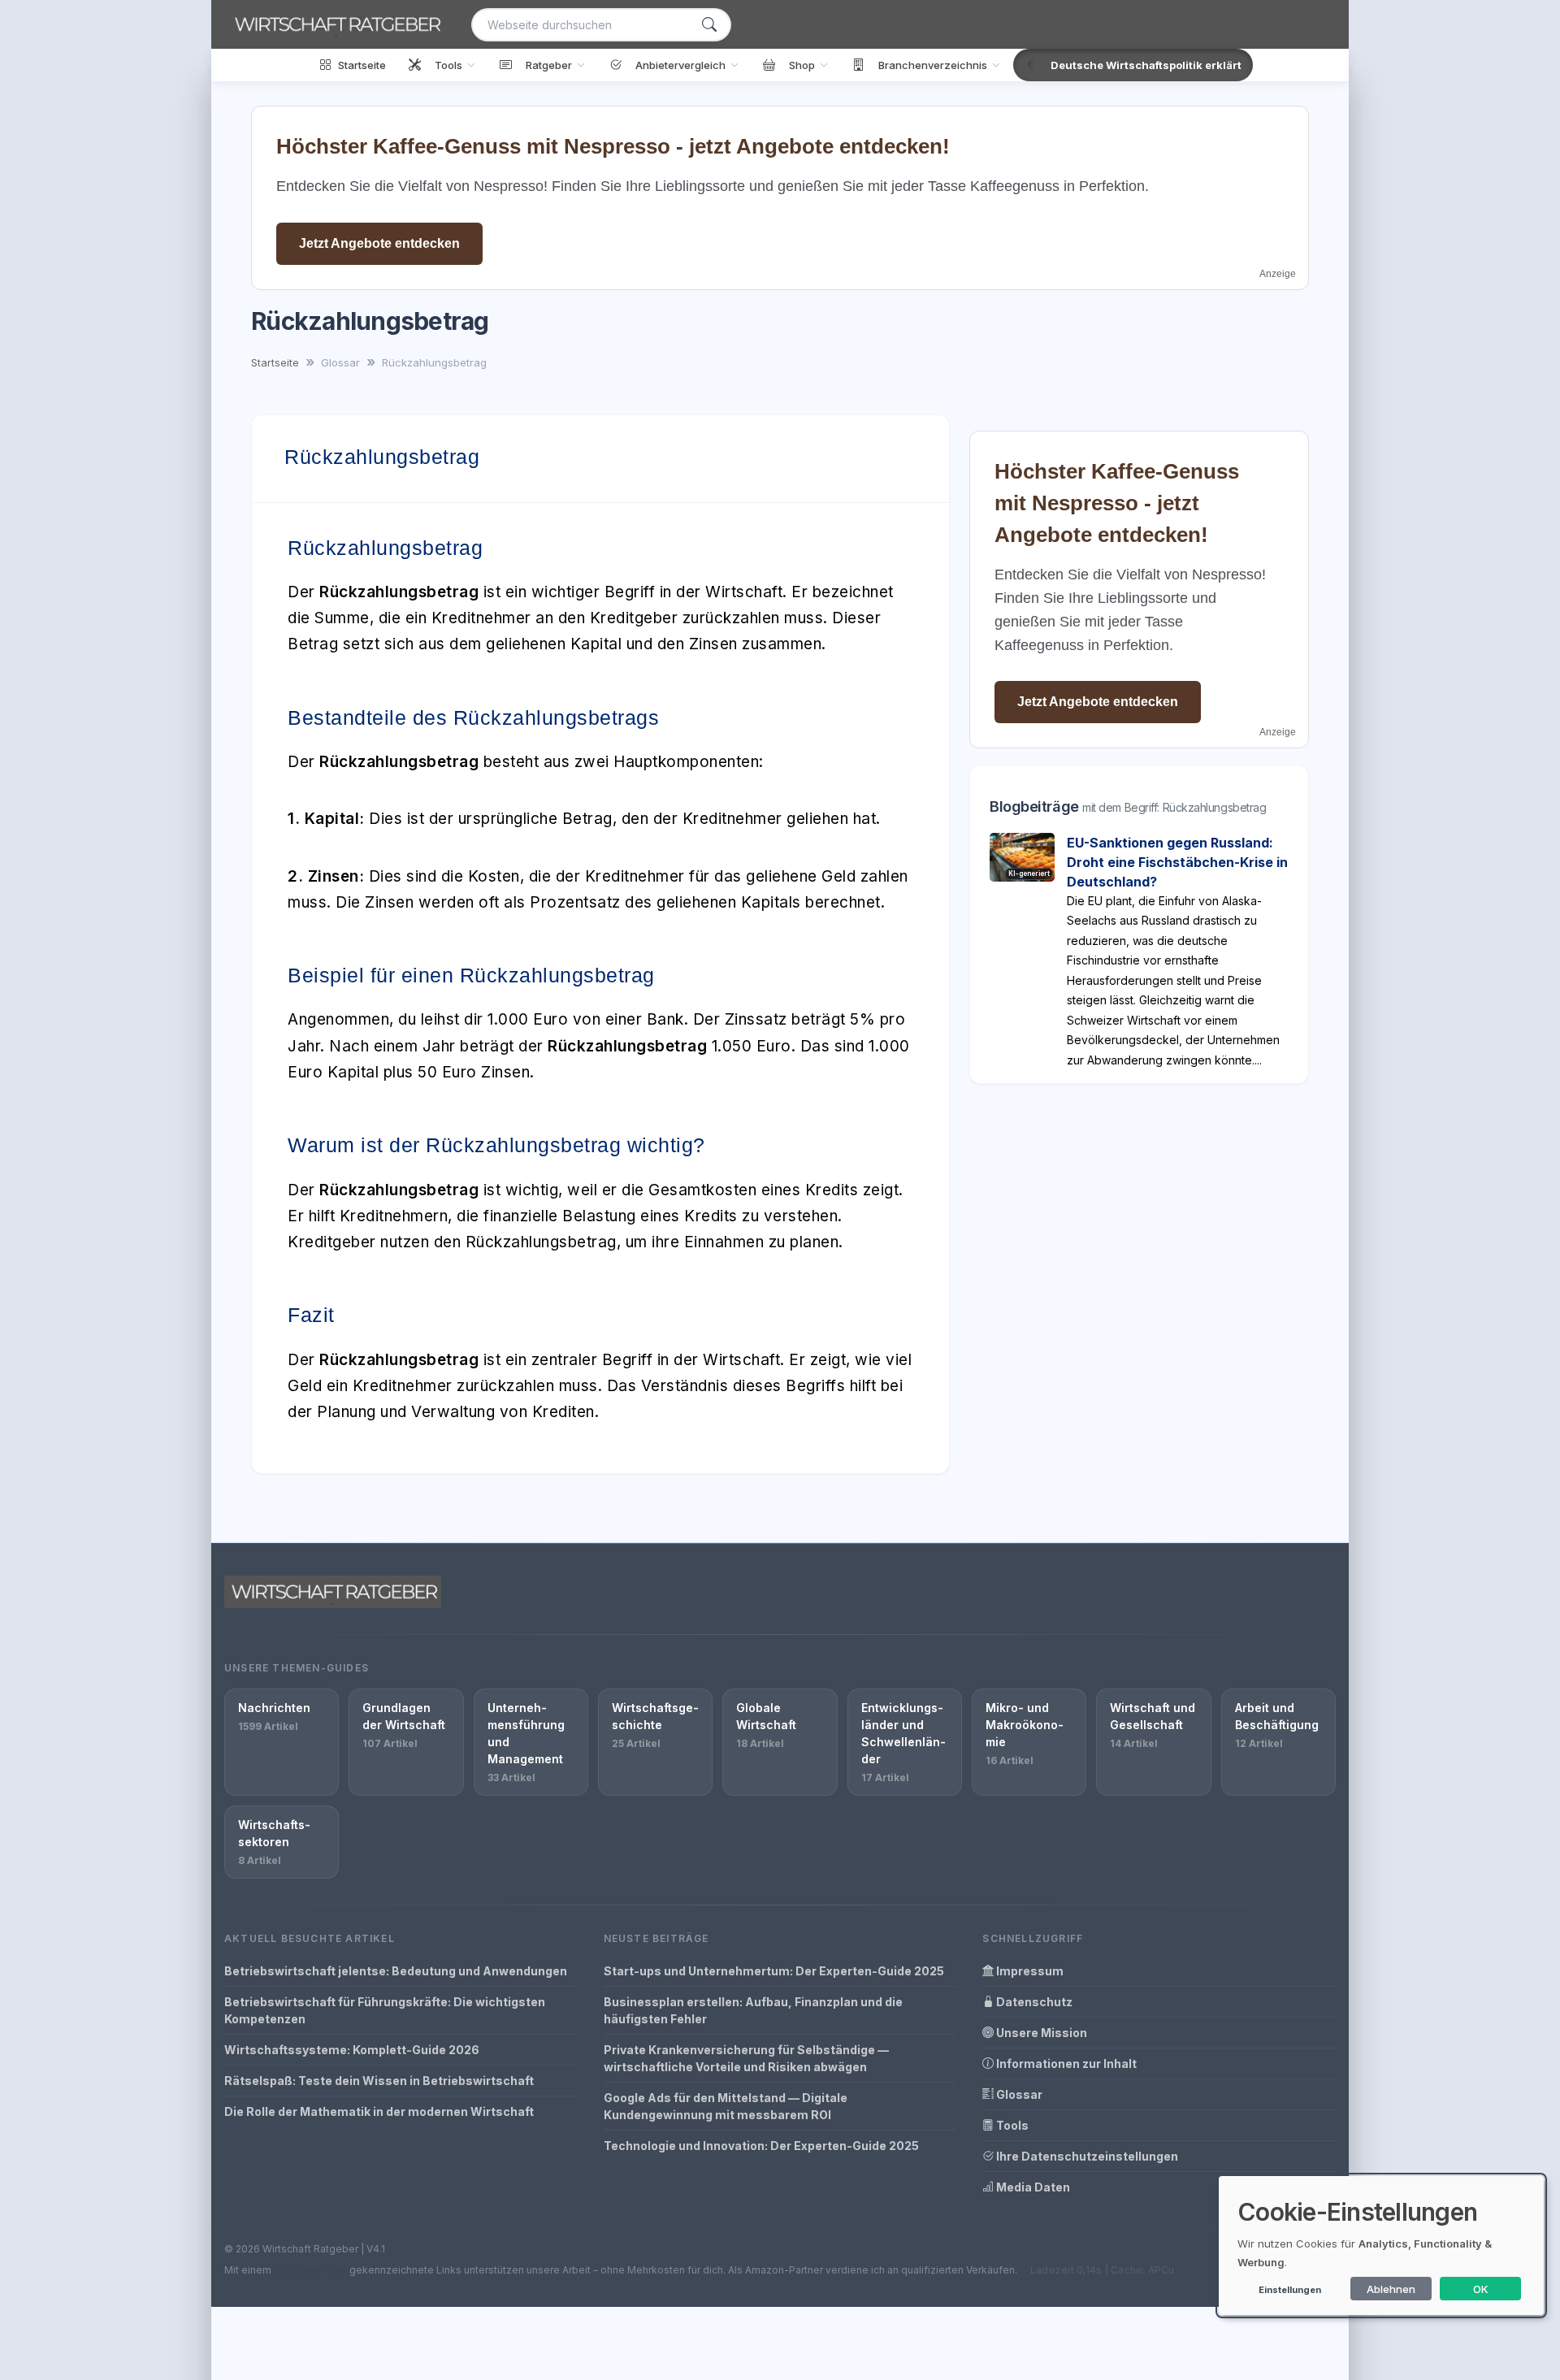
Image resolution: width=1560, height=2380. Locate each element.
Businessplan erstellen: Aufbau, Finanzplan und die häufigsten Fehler (753, 2010)
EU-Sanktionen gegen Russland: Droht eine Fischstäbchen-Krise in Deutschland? (1177, 862)
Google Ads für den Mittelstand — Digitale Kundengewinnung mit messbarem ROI (726, 2106)
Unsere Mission (1040, 2033)
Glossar (1018, 2094)
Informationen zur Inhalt (1065, 2064)
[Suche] (709, 25)
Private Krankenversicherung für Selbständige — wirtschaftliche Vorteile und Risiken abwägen (746, 2058)
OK (1481, 2289)
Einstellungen (1290, 2290)
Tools (1011, 2125)
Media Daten (1032, 2187)
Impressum (1029, 1971)
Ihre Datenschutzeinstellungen (1086, 2156)
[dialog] (1381, 2246)
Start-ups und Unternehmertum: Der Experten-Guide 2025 (774, 1971)
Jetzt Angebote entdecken (379, 243)
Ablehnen (1391, 2289)
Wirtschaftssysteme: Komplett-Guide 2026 (352, 2050)
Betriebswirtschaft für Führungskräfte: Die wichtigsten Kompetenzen (385, 2010)
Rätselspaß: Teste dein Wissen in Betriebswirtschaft (379, 2081)
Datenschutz (1033, 2002)
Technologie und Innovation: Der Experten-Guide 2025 (761, 2146)
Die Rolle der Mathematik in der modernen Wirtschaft (379, 2111)
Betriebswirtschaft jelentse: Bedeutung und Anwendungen (396, 1971)
